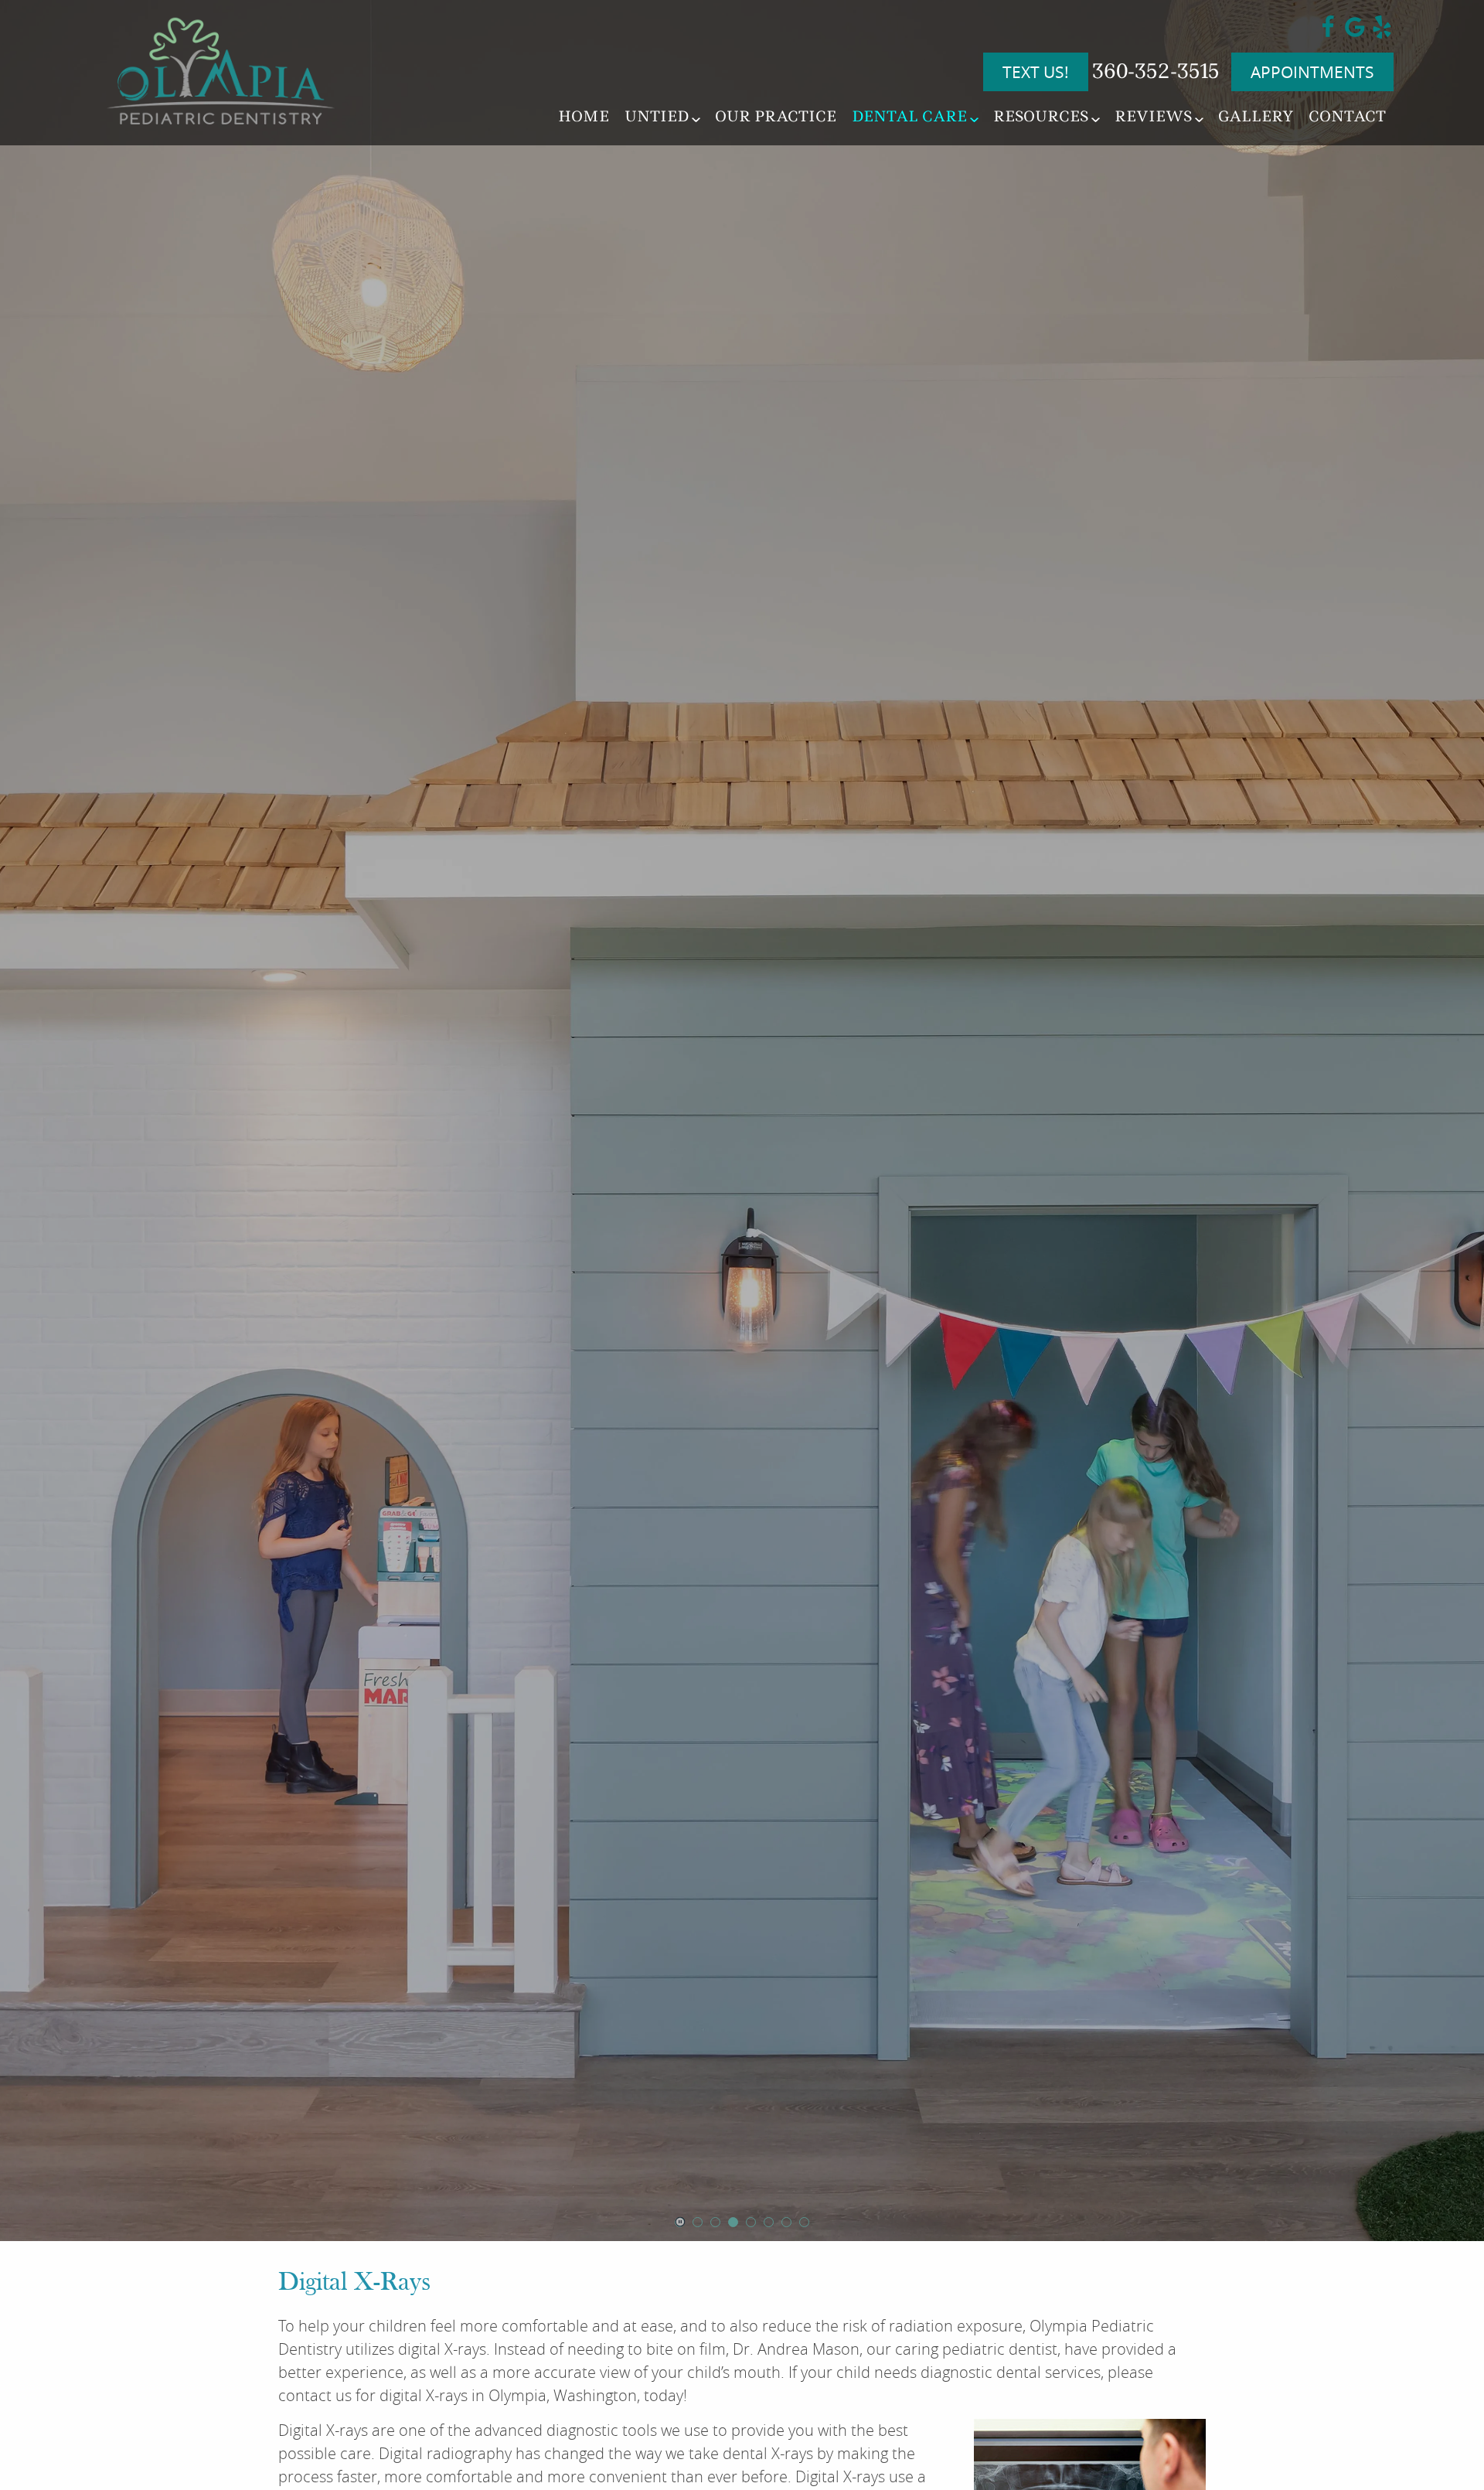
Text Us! (1036, 72)
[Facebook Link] (1328, 33)
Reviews (1153, 116)
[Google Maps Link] (1355, 33)
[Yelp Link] (1382, 33)
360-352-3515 (1156, 71)
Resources (1041, 116)
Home (584, 116)
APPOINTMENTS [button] (1312, 72)
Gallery (1256, 116)
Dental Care (909, 116)
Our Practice (776, 116)
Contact (1347, 116)
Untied (657, 116)
